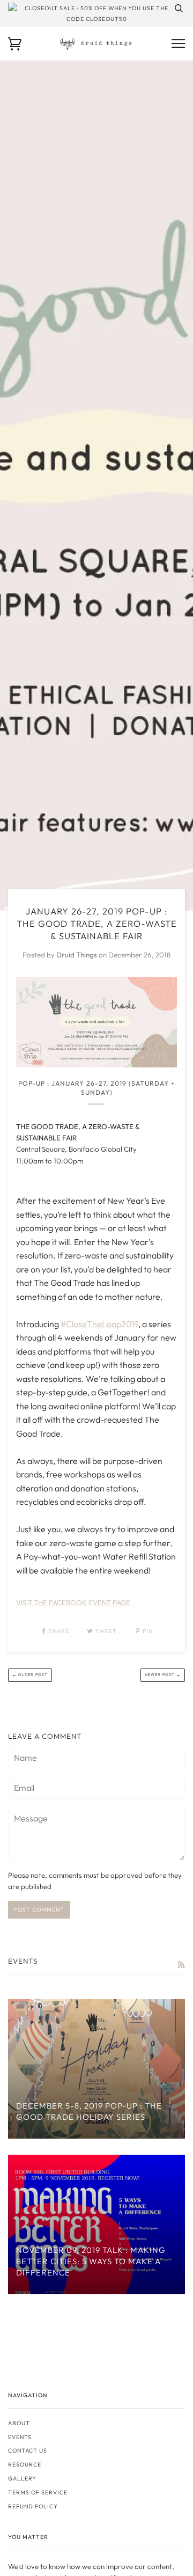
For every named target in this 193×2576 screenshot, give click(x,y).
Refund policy (33, 2506)
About (19, 2423)
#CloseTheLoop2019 (99, 1324)
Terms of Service (38, 2492)
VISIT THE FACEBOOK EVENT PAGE (73, 1602)
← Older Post (30, 1675)
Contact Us (28, 2450)
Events (20, 2437)
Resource (25, 2464)
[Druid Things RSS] (181, 1965)
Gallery (22, 2478)
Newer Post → (163, 1675)
